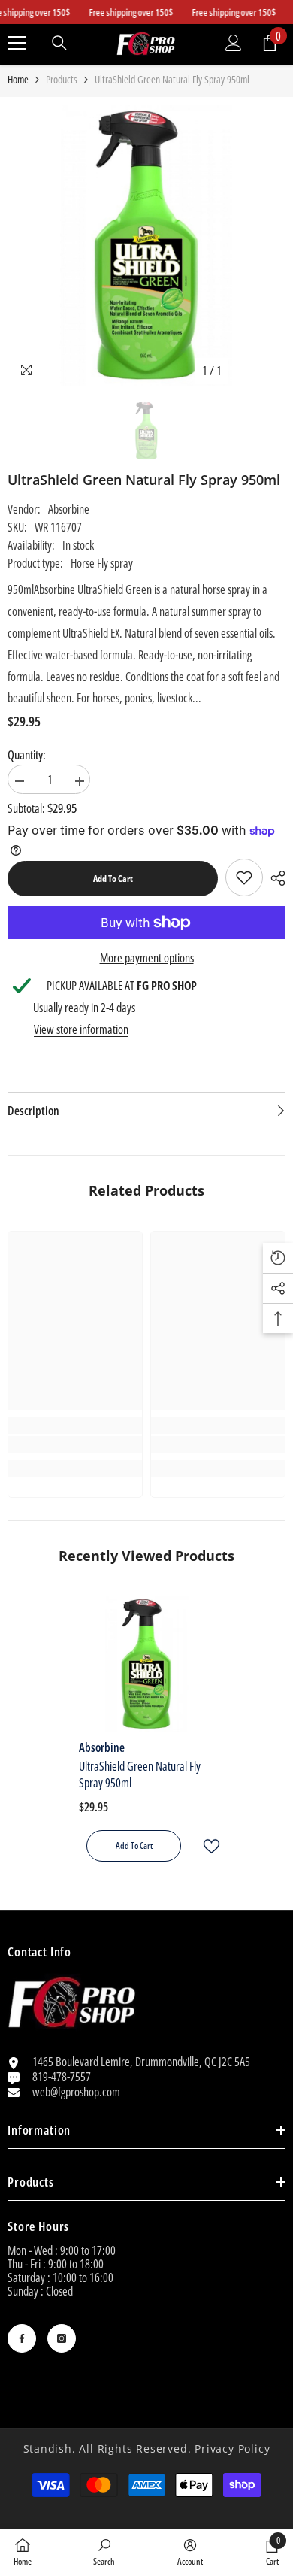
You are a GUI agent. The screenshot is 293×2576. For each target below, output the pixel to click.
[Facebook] (22, 2338)
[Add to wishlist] (205, 1846)
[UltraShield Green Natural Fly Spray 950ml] (146, 1664)
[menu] (17, 43)
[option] (146, 245)
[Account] (234, 43)
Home (18, 80)
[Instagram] (62, 2338)
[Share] (274, 878)
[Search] (59, 43)
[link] (244, 877)
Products (62, 80)
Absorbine (69, 509)
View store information (81, 1029)
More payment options (147, 958)
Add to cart (113, 879)
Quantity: (27, 755)
